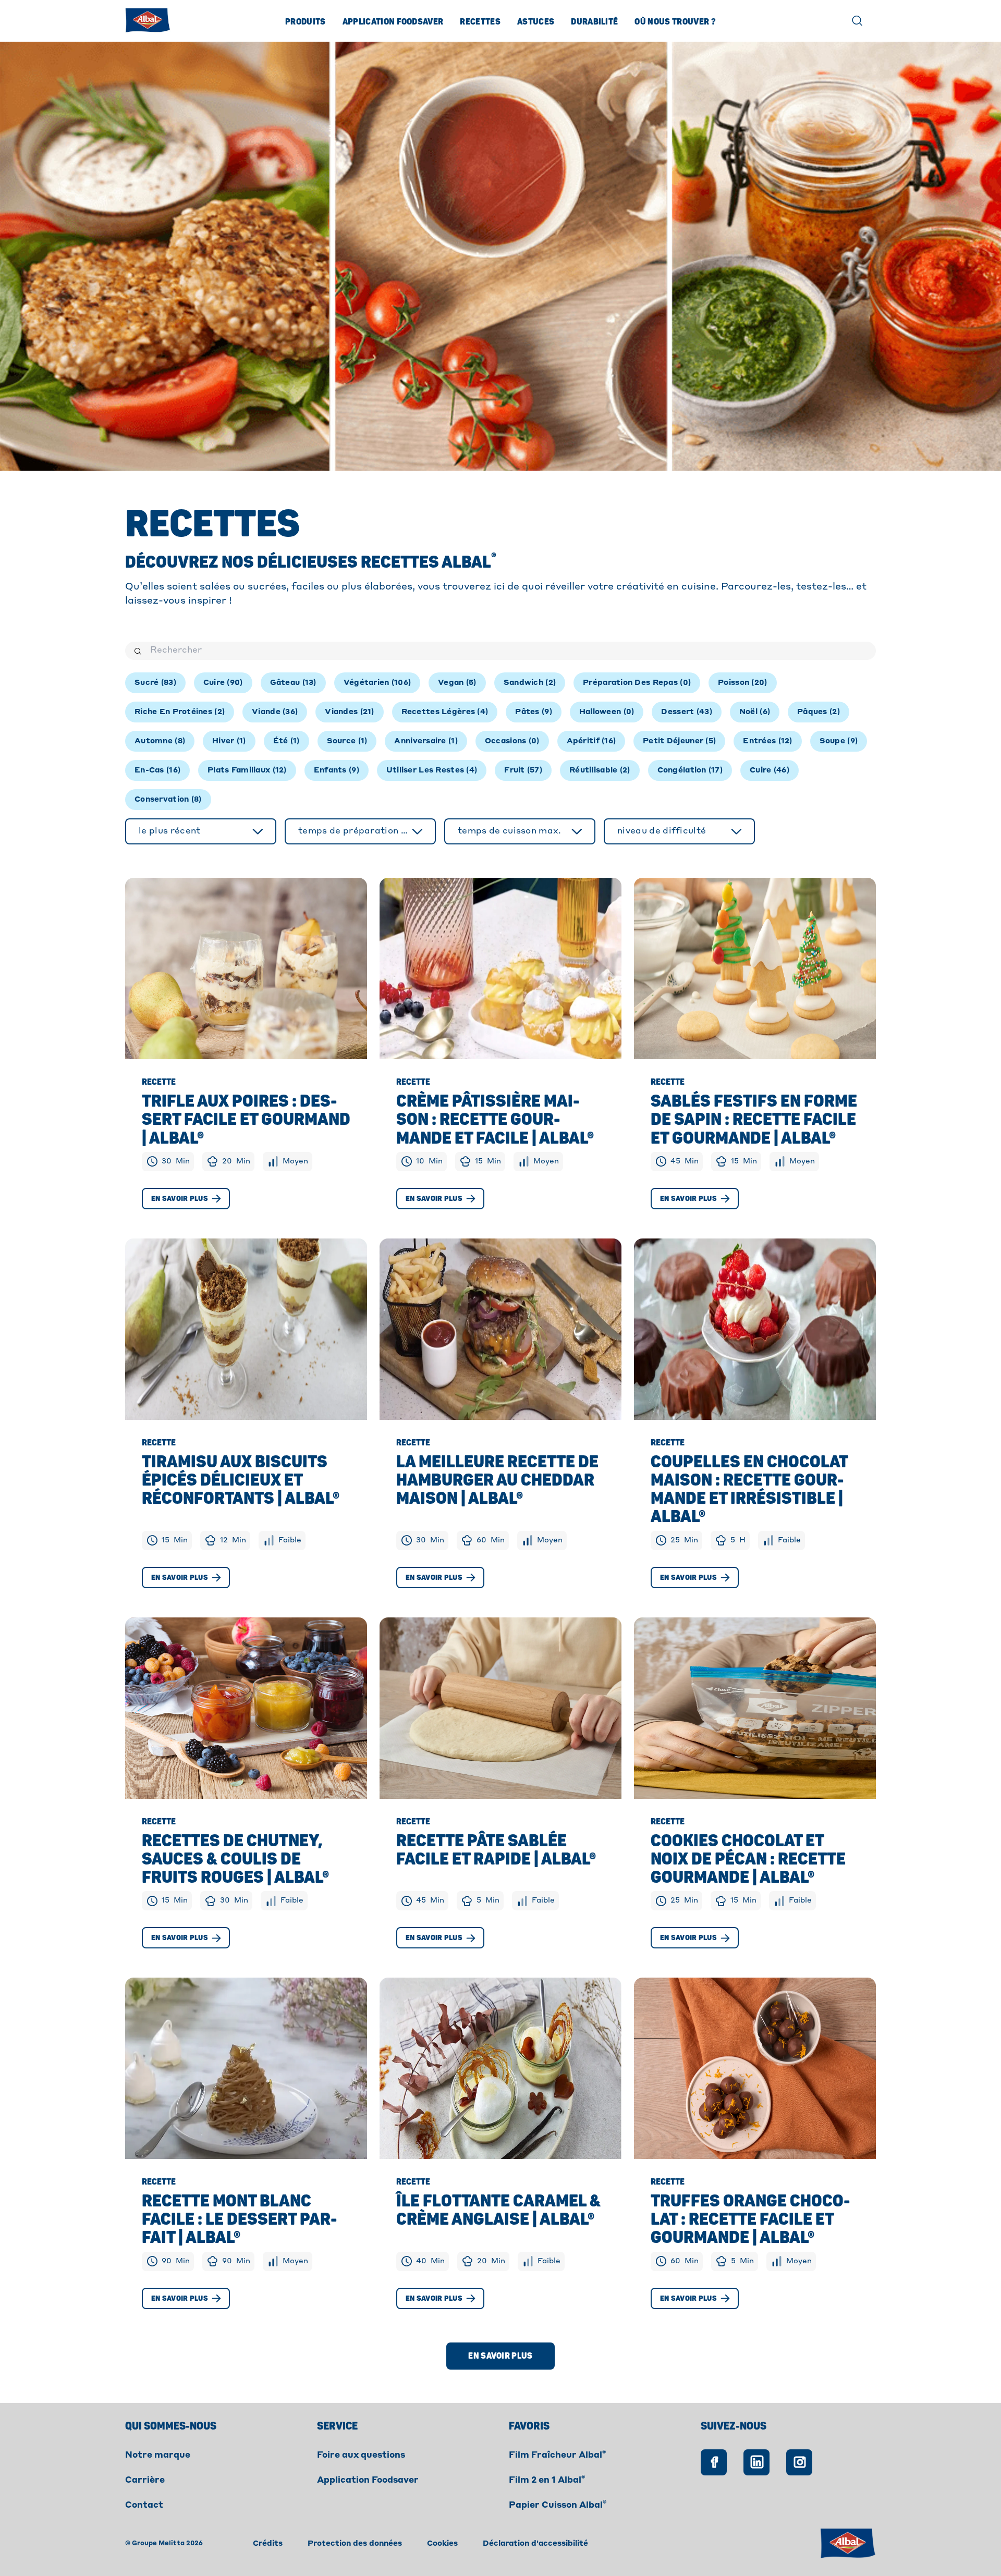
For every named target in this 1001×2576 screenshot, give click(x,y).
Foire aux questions (361, 2456)
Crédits (268, 2544)
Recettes (480, 22)
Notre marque (158, 2456)
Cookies (442, 2544)
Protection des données (355, 2544)
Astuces (536, 22)
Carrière (145, 2481)
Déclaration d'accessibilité (535, 2544)
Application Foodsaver (393, 22)
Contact (144, 2506)
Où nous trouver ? (675, 22)
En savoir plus (180, 1199)
